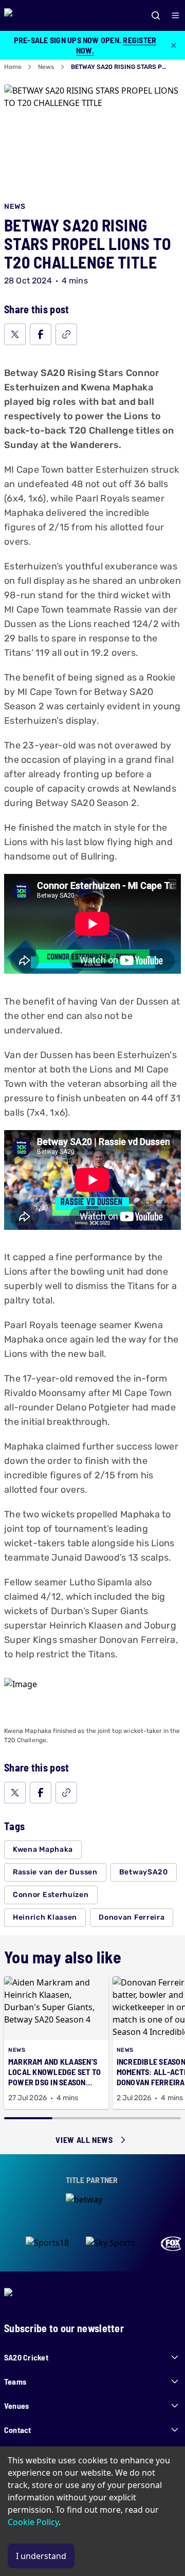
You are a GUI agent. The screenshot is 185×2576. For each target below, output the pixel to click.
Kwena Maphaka (43, 1849)
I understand (41, 2556)
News (46, 67)
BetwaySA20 (144, 1872)
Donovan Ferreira (132, 1917)
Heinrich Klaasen (45, 1917)
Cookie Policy (33, 2522)
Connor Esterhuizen (51, 1895)
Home (13, 67)
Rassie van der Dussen (55, 1872)
